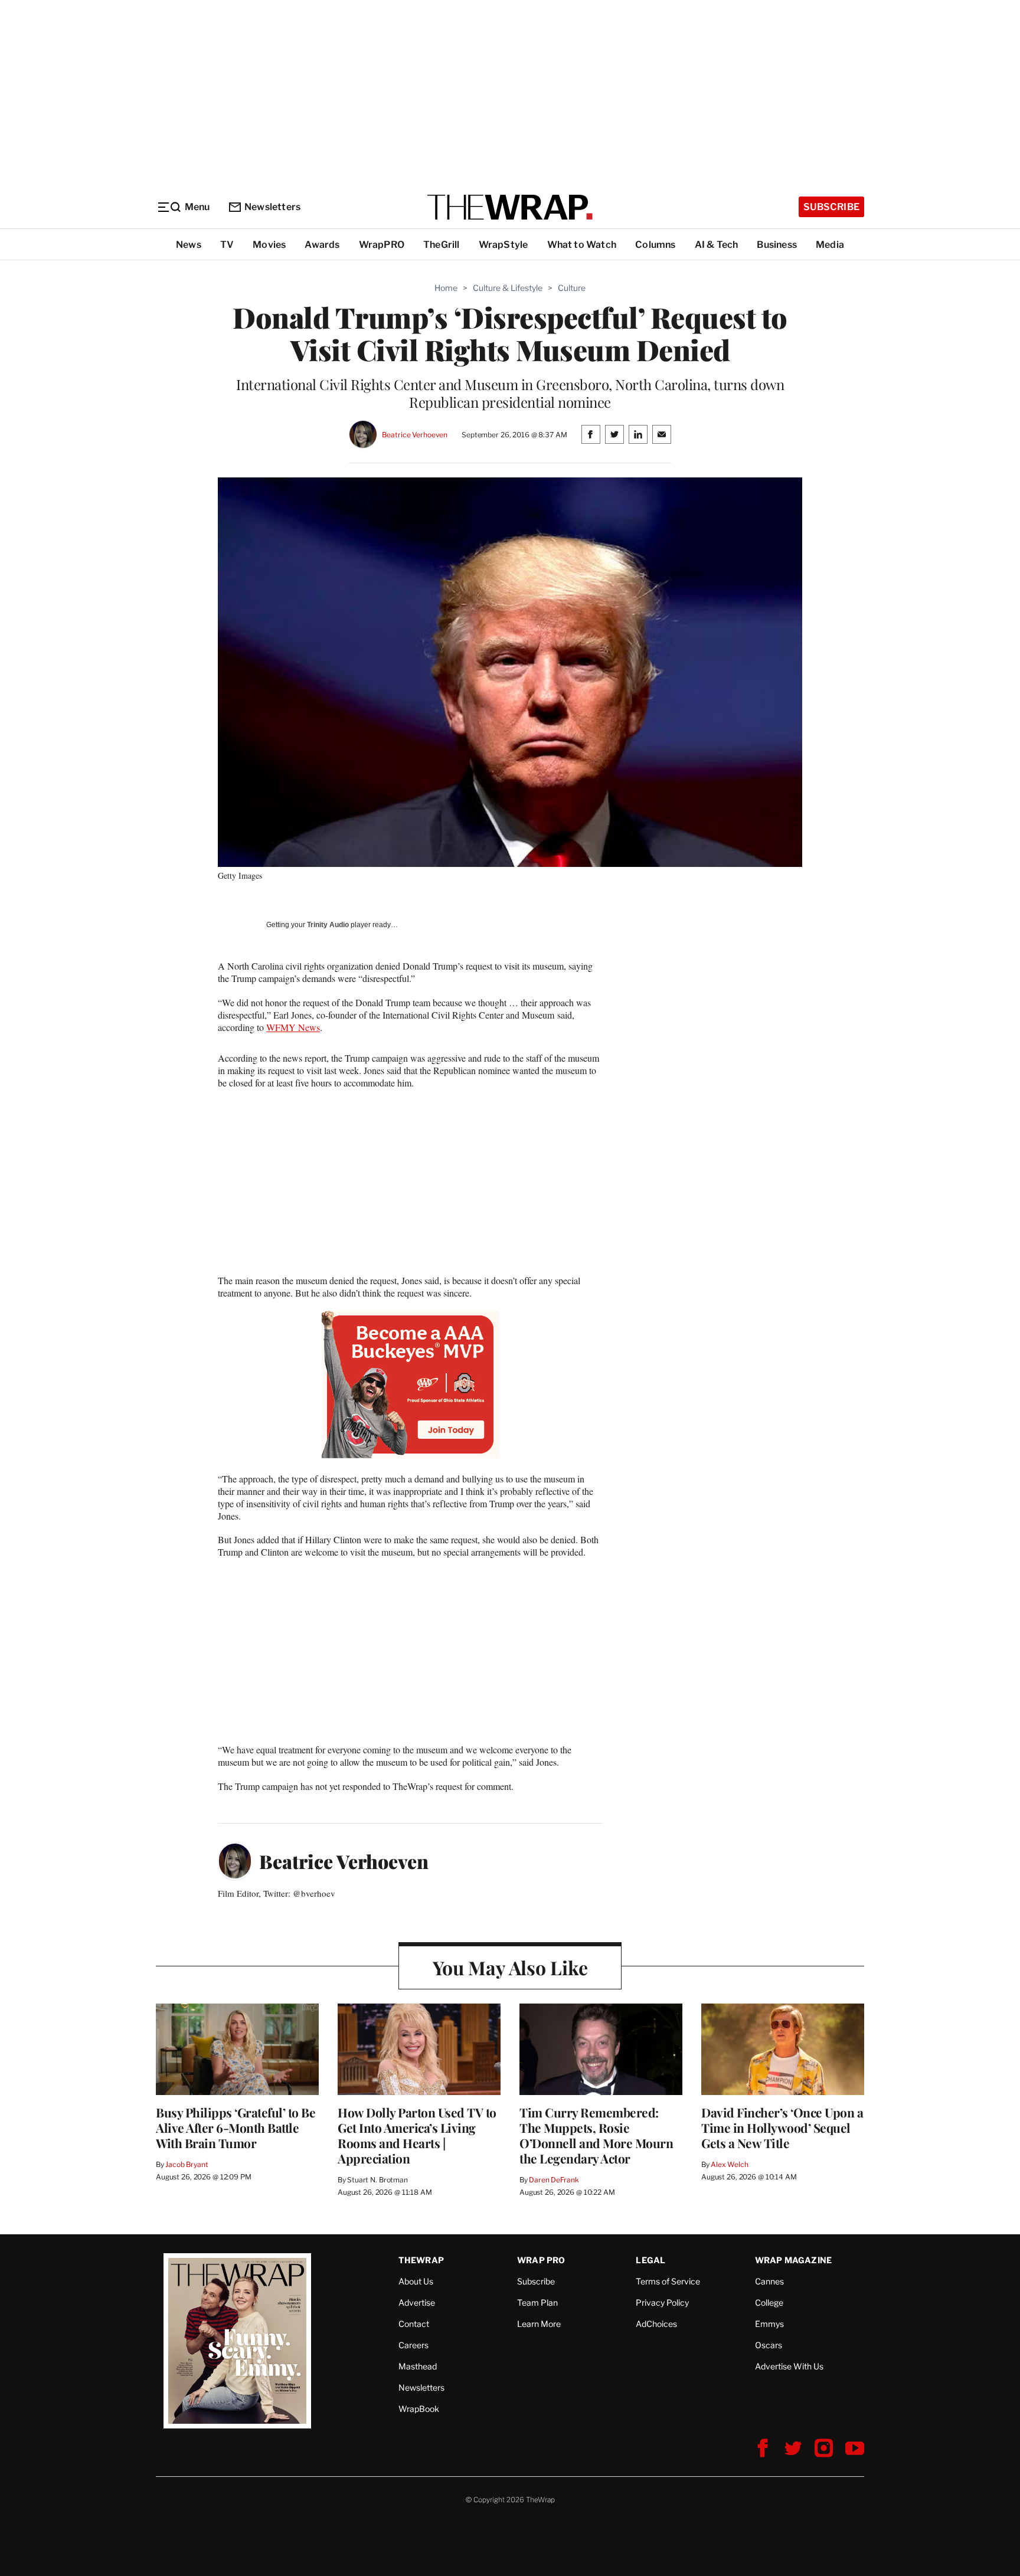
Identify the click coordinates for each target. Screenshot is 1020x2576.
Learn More (539, 2324)
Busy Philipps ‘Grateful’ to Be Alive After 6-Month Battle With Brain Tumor (236, 2127)
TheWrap (421, 2260)
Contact (414, 2324)
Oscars (769, 2345)
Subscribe (831, 207)
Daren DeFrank (554, 2180)
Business (777, 245)
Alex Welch (730, 2164)
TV (227, 245)
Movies (269, 245)
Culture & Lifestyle (508, 288)
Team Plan (537, 2302)
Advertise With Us (789, 2366)
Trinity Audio (328, 925)
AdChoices (656, 2324)
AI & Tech (717, 245)
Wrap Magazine (794, 2260)
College (769, 2302)
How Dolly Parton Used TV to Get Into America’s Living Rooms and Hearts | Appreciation (417, 2135)
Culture (572, 288)
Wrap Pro (541, 2260)
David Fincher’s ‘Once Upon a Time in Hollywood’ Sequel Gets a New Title (782, 2127)
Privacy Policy (662, 2302)
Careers (413, 2345)
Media (830, 245)
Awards (322, 245)
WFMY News (293, 1027)
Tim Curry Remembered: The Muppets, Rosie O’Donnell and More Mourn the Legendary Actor (596, 2135)
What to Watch (582, 245)
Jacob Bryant (187, 2164)
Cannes (769, 2281)
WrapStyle (504, 245)
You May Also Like (510, 1967)
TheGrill (442, 245)
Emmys (769, 2324)
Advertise (417, 2302)
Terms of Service (668, 2281)
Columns (655, 245)
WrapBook (419, 2409)
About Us (416, 2281)
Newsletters (272, 207)
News (189, 245)
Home (446, 288)
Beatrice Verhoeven (415, 435)
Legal (650, 2260)
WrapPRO (382, 245)
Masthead (418, 2366)
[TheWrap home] (510, 207)
